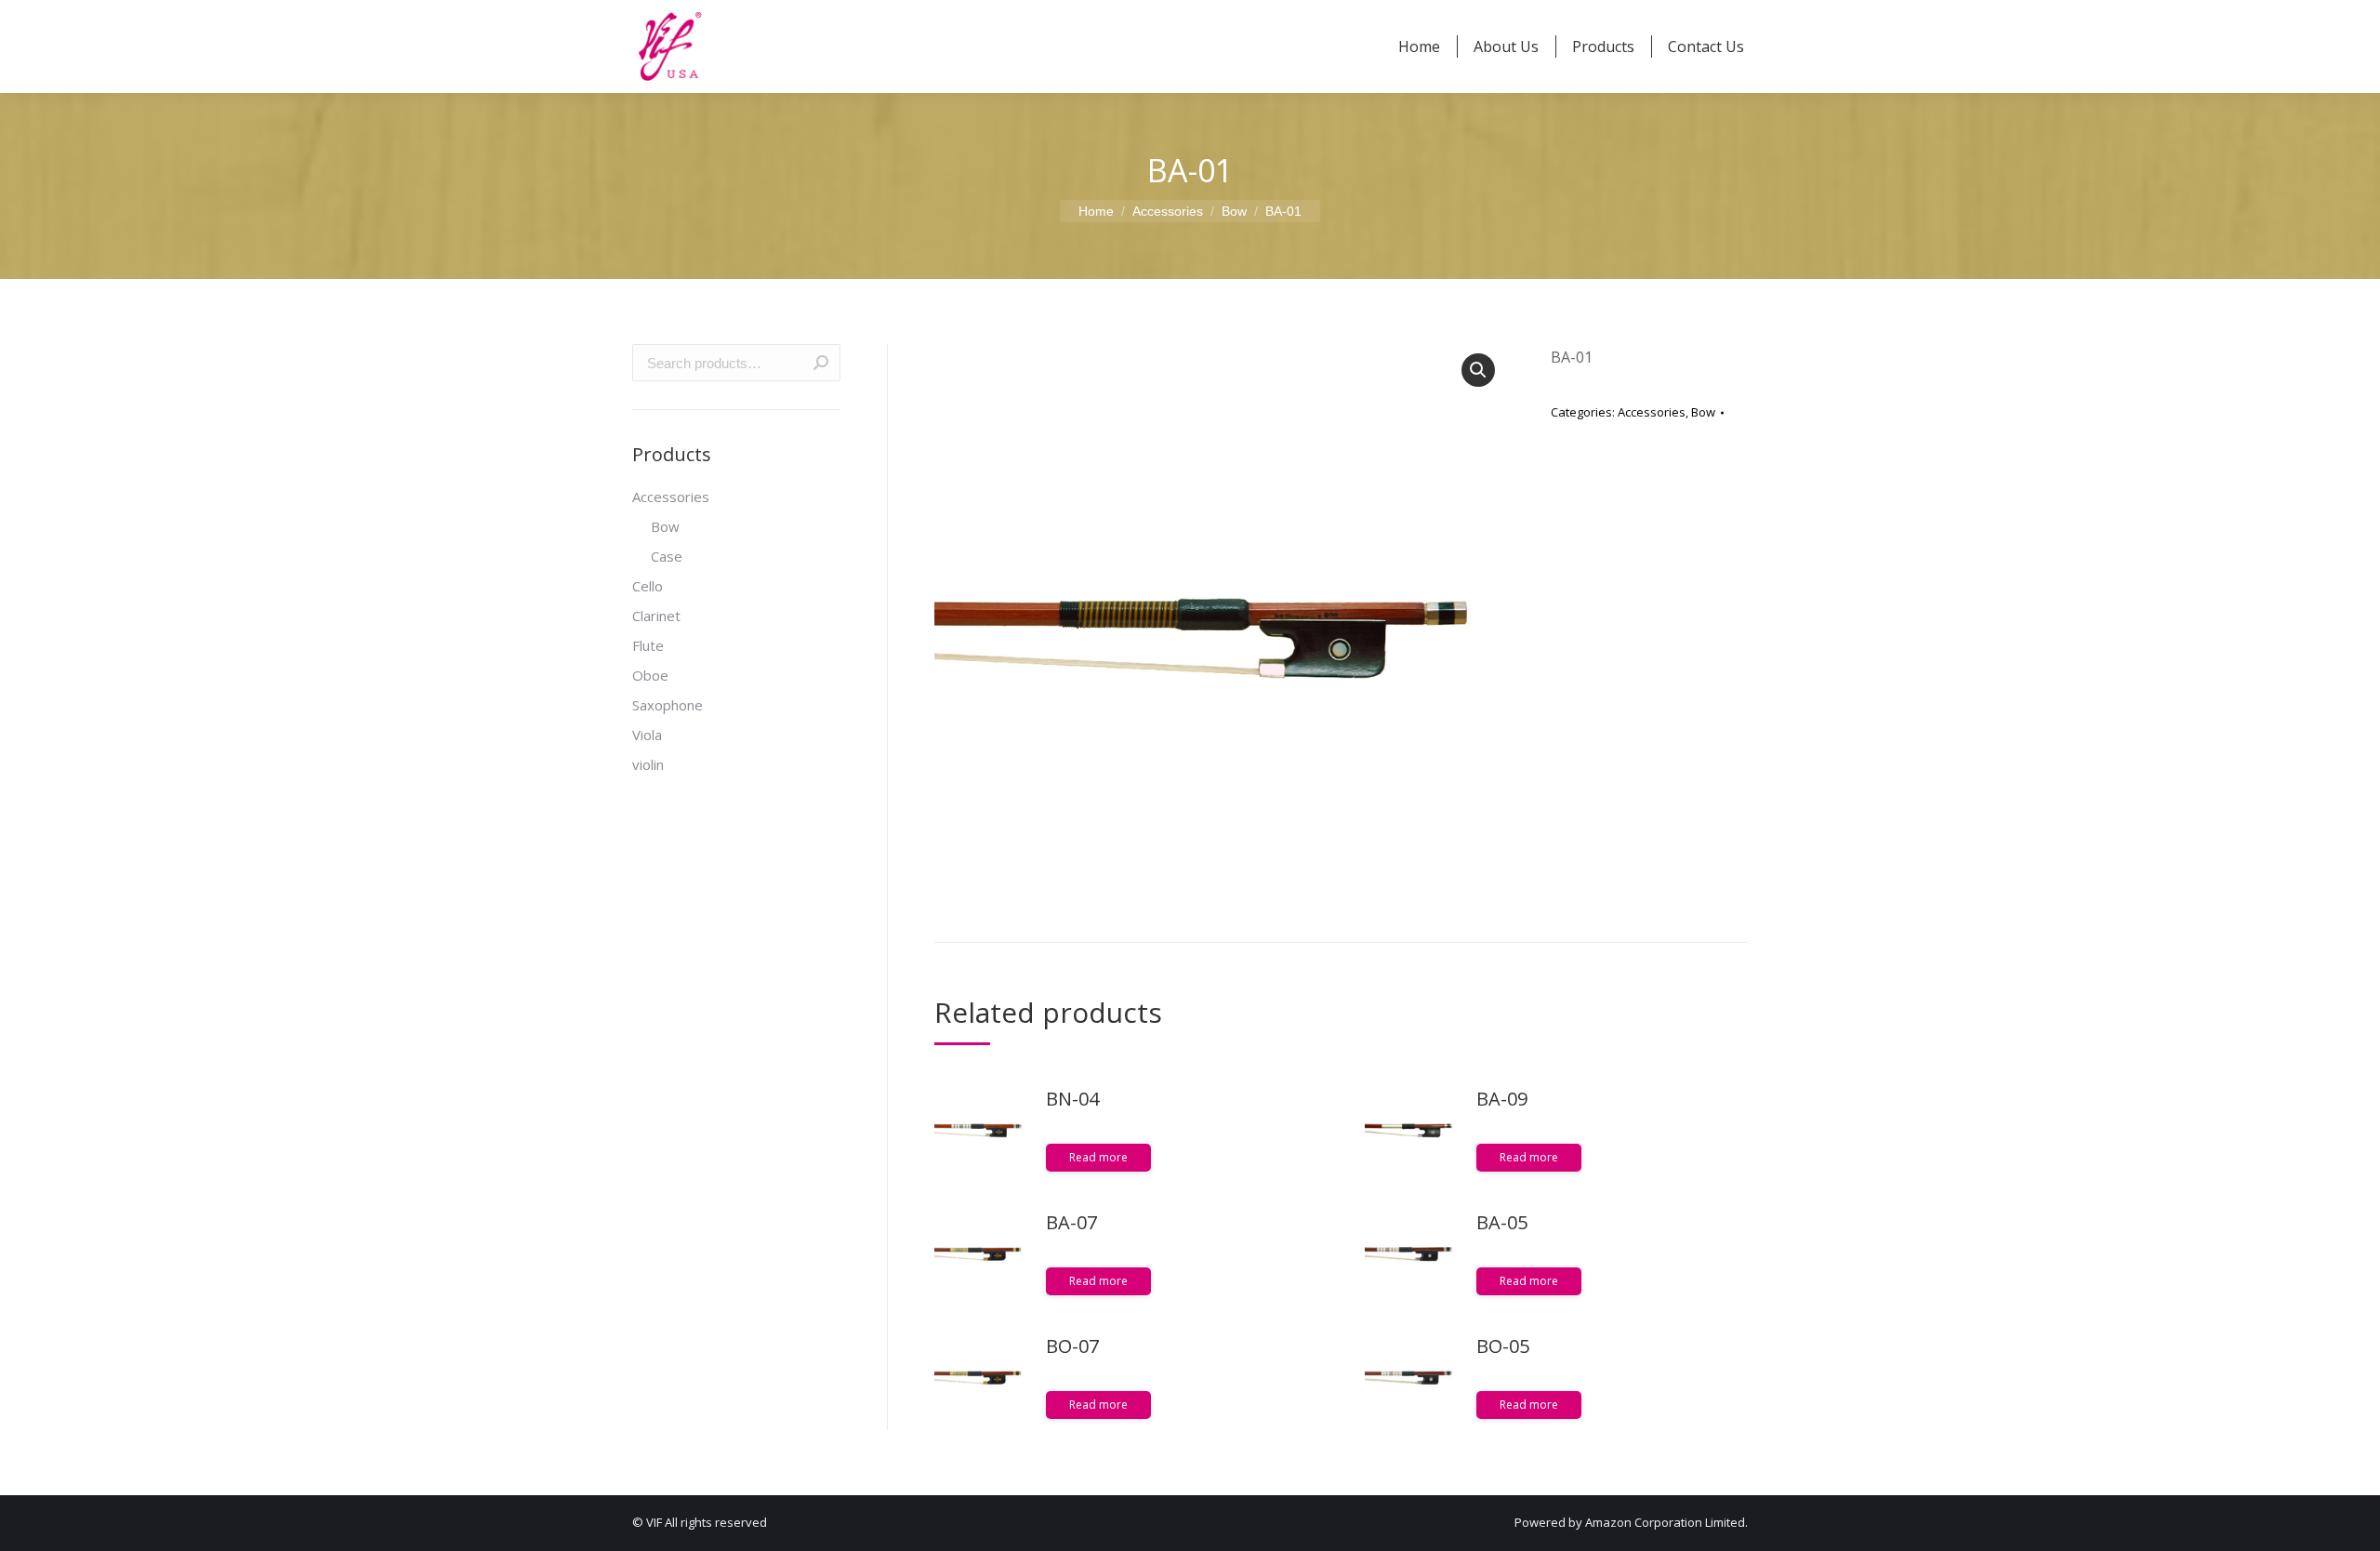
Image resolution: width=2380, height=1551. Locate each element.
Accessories (1652, 412)
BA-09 (1502, 1099)
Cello (648, 586)
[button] (1478, 370)
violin (648, 764)
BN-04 (1072, 1099)
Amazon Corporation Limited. (1665, 1522)
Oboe (650, 675)
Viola (647, 735)
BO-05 (1503, 1346)
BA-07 (1071, 1222)
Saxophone (668, 705)
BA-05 (1502, 1222)
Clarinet (656, 616)
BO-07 (1072, 1346)
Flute (648, 645)
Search (821, 363)
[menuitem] (1419, 46)
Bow (1703, 412)
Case (667, 556)
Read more (1098, 1157)
